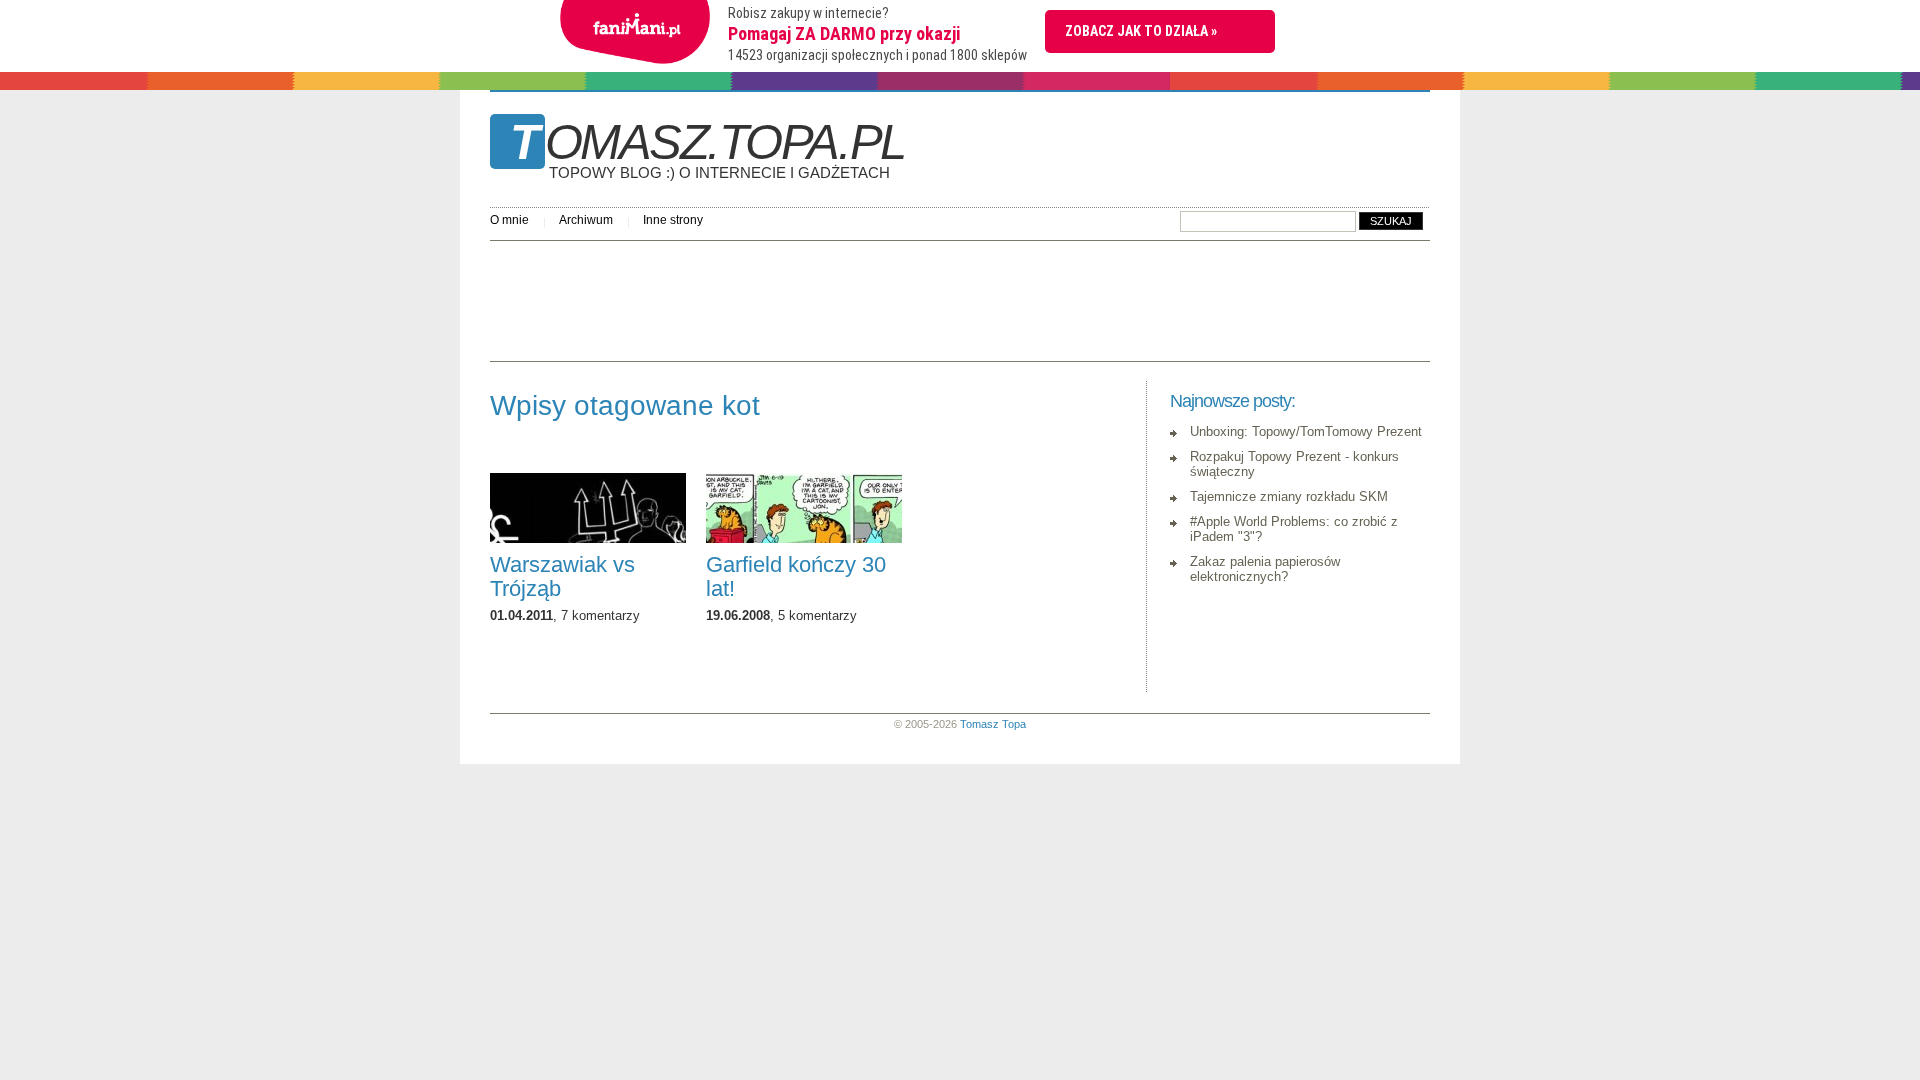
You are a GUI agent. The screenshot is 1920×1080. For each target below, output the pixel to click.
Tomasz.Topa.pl (707, 149)
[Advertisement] (854, 296)
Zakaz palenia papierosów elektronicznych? (1265, 569)
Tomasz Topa (993, 724)
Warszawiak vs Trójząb (562, 576)
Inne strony (673, 220)
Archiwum (586, 220)
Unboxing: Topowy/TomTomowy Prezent (1306, 431)
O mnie (509, 220)
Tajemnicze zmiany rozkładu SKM (1289, 496)
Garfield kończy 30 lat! (796, 576)
